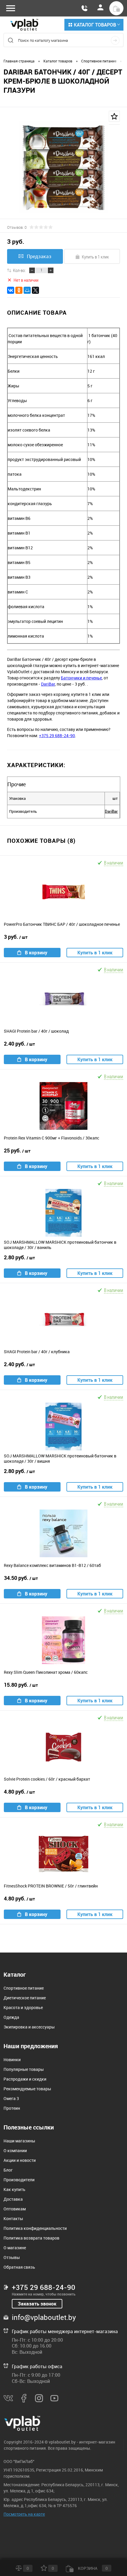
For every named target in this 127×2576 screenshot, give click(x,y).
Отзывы (12, 2257)
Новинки (12, 2060)
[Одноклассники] (19, 290)
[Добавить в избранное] (114, 116)
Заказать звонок (37, 2304)
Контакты (13, 2218)
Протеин (12, 2108)
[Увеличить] (63, 167)
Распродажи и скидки (25, 2079)
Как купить (14, 2189)
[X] (35, 290)
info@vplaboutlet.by (44, 2317)
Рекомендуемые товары (27, 2089)
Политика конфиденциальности (35, 2228)
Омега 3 (11, 2098)
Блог (8, 2170)
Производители (19, 2180)
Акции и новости (20, 2160)
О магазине (15, 2248)
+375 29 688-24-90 (57, 735)
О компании (15, 2150)
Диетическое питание (25, 1998)
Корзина (92, 2568)
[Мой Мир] (27, 290)
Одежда (11, 2017)
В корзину (36, 953)
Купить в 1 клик (95, 257)
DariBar (48, 684)
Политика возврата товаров (31, 2238)
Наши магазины (19, 2141)
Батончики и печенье (81, 678)
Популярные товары (24, 2069)
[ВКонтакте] (11, 290)
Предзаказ (39, 256)
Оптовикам (15, 2209)
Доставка (13, 2199)
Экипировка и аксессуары (29, 2027)
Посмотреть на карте (24, 2514)
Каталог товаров (95, 25)
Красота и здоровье (23, 2007)
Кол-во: (19, 270)
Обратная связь (19, 2267)
